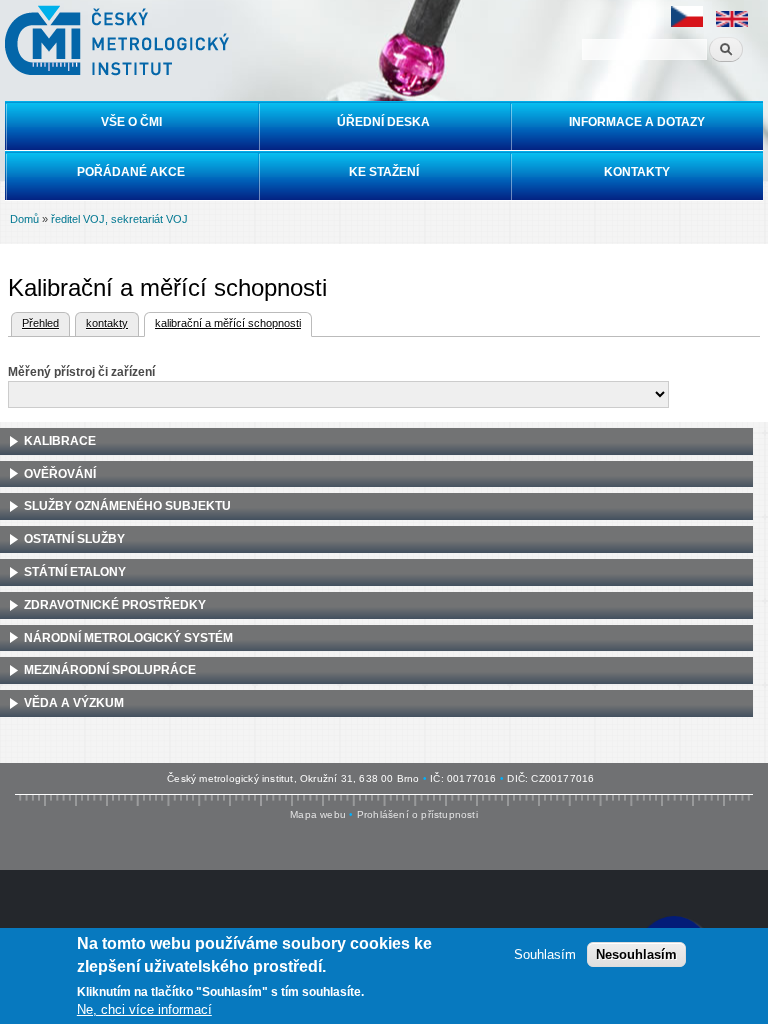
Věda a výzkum (74, 703)
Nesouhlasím (636, 954)
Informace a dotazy (637, 122)
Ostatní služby (74, 539)
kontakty (107, 323)
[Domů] (114, 40)
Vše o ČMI (131, 122)
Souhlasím (545, 954)
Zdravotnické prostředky (115, 605)
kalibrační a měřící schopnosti (222, 323)
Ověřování (60, 474)
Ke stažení (384, 172)
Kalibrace (60, 441)
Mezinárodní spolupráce (110, 670)
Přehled (40, 323)
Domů (24, 219)
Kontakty (637, 172)
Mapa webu (318, 814)
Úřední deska (383, 122)
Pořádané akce (131, 172)
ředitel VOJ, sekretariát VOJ (119, 219)
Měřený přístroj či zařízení (81, 372)
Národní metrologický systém (128, 638)
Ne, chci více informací (144, 1009)
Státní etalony (75, 572)
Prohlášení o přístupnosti (417, 814)
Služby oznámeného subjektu (127, 506)
